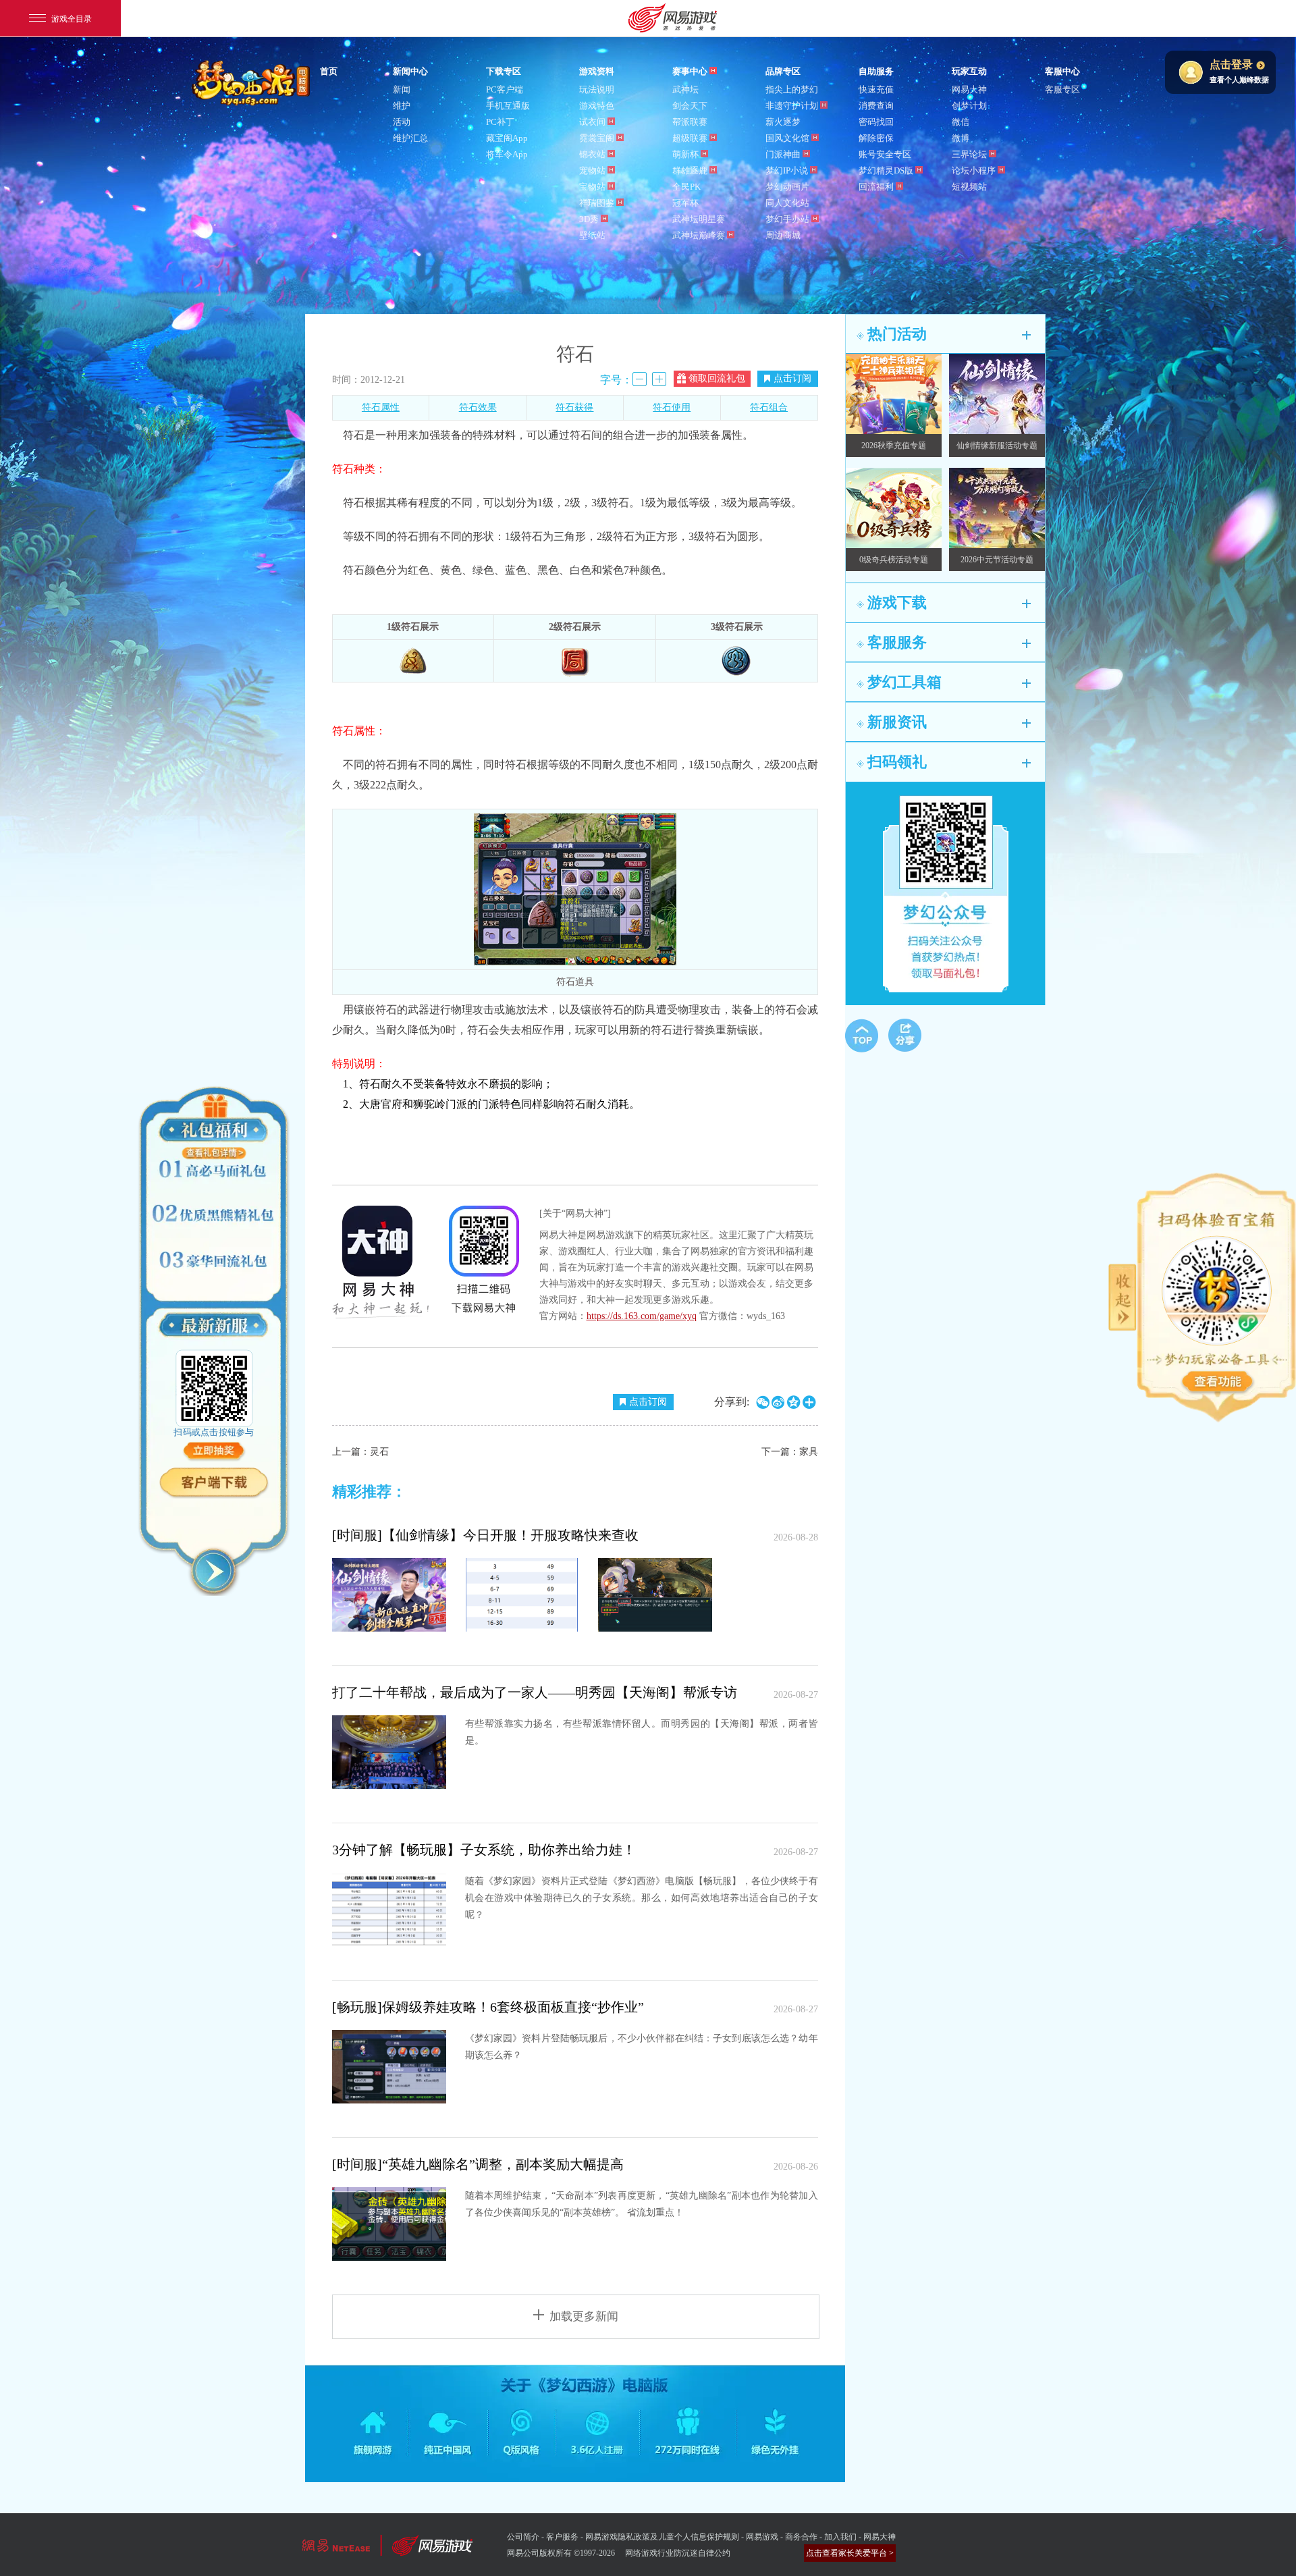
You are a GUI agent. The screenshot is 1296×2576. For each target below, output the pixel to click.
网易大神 (969, 89)
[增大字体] (659, 379)
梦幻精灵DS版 (886, 170)
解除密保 (876, 138)
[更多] (1026, 335)
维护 (402, 106)
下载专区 (504, 71)
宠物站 (592, 170)
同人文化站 (787, 203)
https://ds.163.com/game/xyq (642, 1316)
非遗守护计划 (792, 106)
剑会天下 (690, 106)
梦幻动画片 (787, 187)
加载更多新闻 (584, 2316)
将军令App (507, 154)
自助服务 (876, 71)
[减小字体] (640, 379)
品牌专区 (783, 71)
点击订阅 (792, 378)
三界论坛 (969, 154)
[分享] (905, 1035)
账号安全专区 (885, 154)
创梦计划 (969, 106)
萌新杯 (685, 154)
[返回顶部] (862, 1036)
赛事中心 (690, 71)
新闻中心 (410, 71)
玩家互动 (969, 71)
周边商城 (783, 235)
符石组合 (769, 407)
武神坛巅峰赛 (699, 235)
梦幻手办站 (787, 219)
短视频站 (969, 187)
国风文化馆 (787, 138)
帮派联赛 (690, 122)
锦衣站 (592, 154)
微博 (961, 138)
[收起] (214, 1571)
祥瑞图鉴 (597, 203)
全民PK (686, 187)
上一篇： (360, 1452)
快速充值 (876, 89)
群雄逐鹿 (690, 170)
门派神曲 (783, 154)
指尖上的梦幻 (792, 89)
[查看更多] (1218, 1383)
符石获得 (574, 407)
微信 (961, 122)
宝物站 (592, 187)
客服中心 (1062, 71)
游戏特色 (597, 106)
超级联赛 (690, 138)
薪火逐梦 (783, 122)
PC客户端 (505, 89)
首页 (329, 71)
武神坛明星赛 (699, 219)
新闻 (402, 89)
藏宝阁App (507, 138)
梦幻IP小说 (787, 170)
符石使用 (672, 407)
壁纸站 (592, 235)
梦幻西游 (252, 84)
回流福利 (876, 187)
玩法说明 (597, 89)
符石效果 (478, 407)
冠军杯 (685, 203)
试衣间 (592, 122)
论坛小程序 (974, 170)
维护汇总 (410, 138)
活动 (402, 122)
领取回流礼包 (717, 378)
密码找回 (876, 122)
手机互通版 (508, 106)
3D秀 (589, 219)
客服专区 (1062, 89)
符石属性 (381, 407)
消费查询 (876, 106)
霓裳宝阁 (597, 138)
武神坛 (685, 89)
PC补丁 (500, 122)
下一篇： (790, 1452)
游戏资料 (597, 71)
